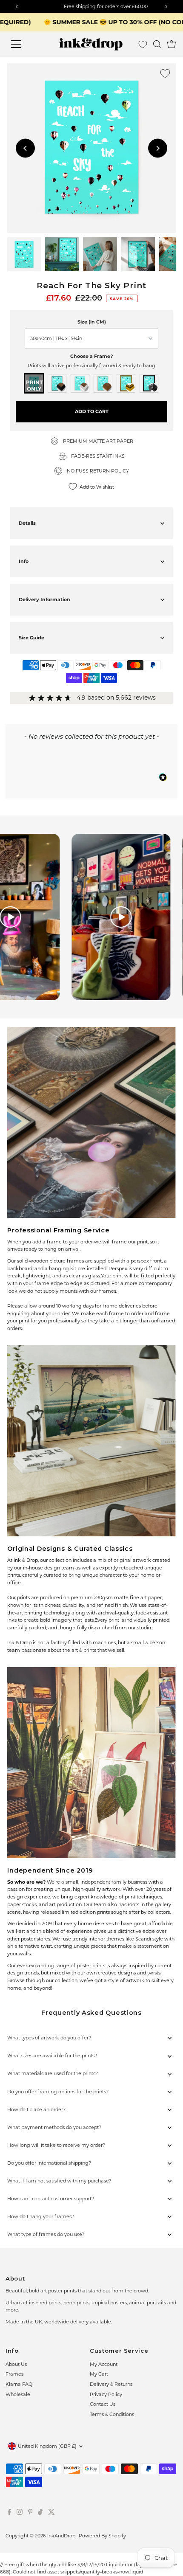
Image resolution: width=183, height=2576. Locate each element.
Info (24, 561)
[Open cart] (172, 44)
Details (27, 523)
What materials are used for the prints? (53, 2073)
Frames (14, 2374)
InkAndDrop (61, 2536)
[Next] (158, 148)
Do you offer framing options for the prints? (58, 2092)
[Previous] (25, 148)
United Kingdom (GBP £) (47, 2446)
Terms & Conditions (112, 2414)
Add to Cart (92, 411)
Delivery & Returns (111, 2384)
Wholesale (18, 2394)
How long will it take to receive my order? (56, 2145)
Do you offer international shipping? (49, 2163)
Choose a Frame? (91, 356)
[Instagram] (20, 2513)
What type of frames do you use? (46, 2234)
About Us (16, 2364)
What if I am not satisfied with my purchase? (59, 2181)
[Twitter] (51, 2513)
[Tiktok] (40, 2513)
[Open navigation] (25, 44)
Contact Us (103, 2404)
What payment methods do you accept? (54, 2127)
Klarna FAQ (19, 2384)
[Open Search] (157, 44)
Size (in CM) (92, 322)
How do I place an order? (36, 2109)
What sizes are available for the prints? (52, 2056)
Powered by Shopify (102, 2536)
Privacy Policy (106, 2394)
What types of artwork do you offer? (49, 2038)
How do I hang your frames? (41, 2216)
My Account (104, 2364)
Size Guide (31, 638)
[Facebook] (9, 2513)
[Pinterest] (30, 2513)
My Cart (99, 2374)
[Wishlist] (143, 44)
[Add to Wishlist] (165, 73)
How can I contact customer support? (51, 2199)
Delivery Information (44, 599)
